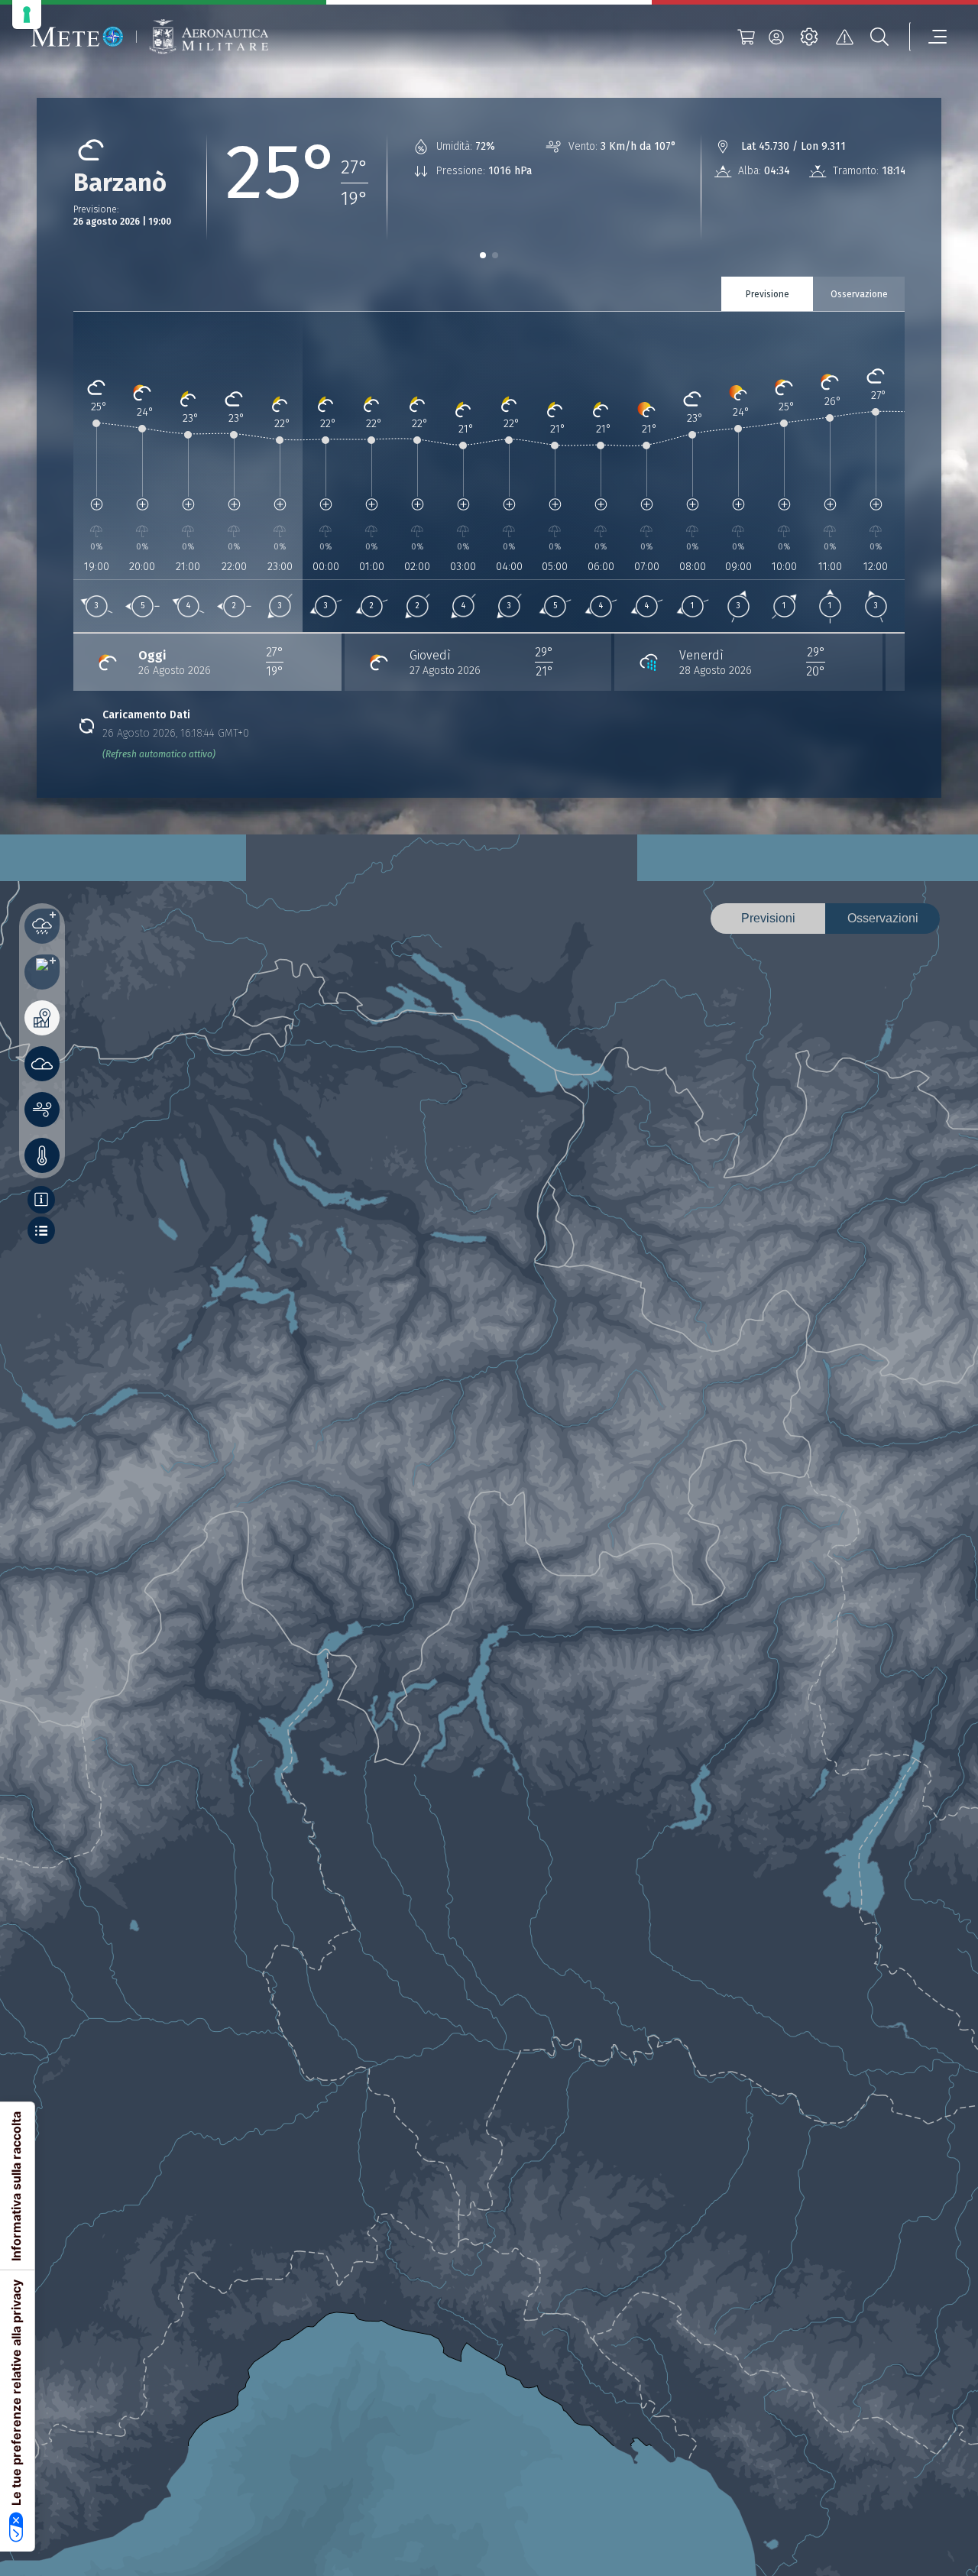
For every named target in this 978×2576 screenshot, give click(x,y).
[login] (776, 37)
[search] (879, 37)
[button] (483, 255)
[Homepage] (77, 37)
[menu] (928, 37)
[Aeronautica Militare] (209, 37)
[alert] (844, 37)
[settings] (809, 37)
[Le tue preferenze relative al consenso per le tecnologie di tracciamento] (27, 15)
